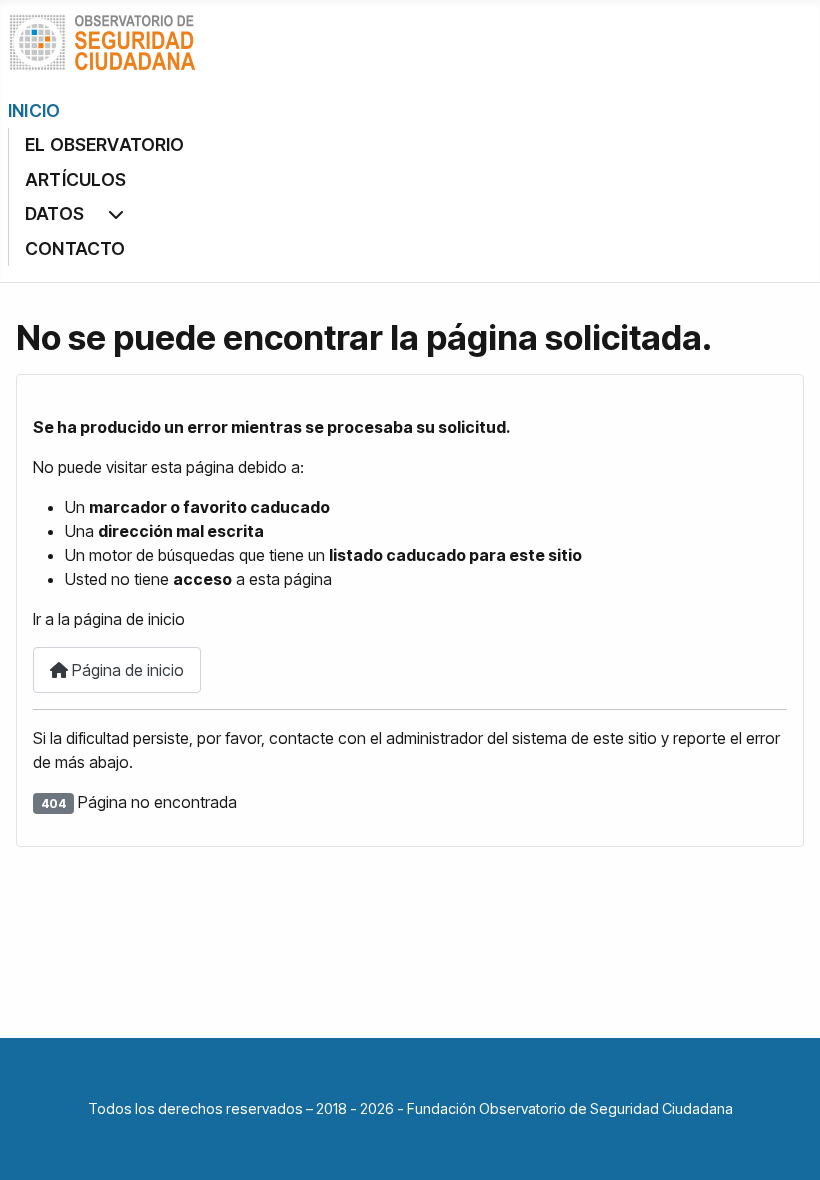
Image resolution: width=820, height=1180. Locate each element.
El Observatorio (105, 144)
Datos (54, 213)
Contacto (75, 248)
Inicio (34, 110)
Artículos (76, 179)
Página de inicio (126, 670)
